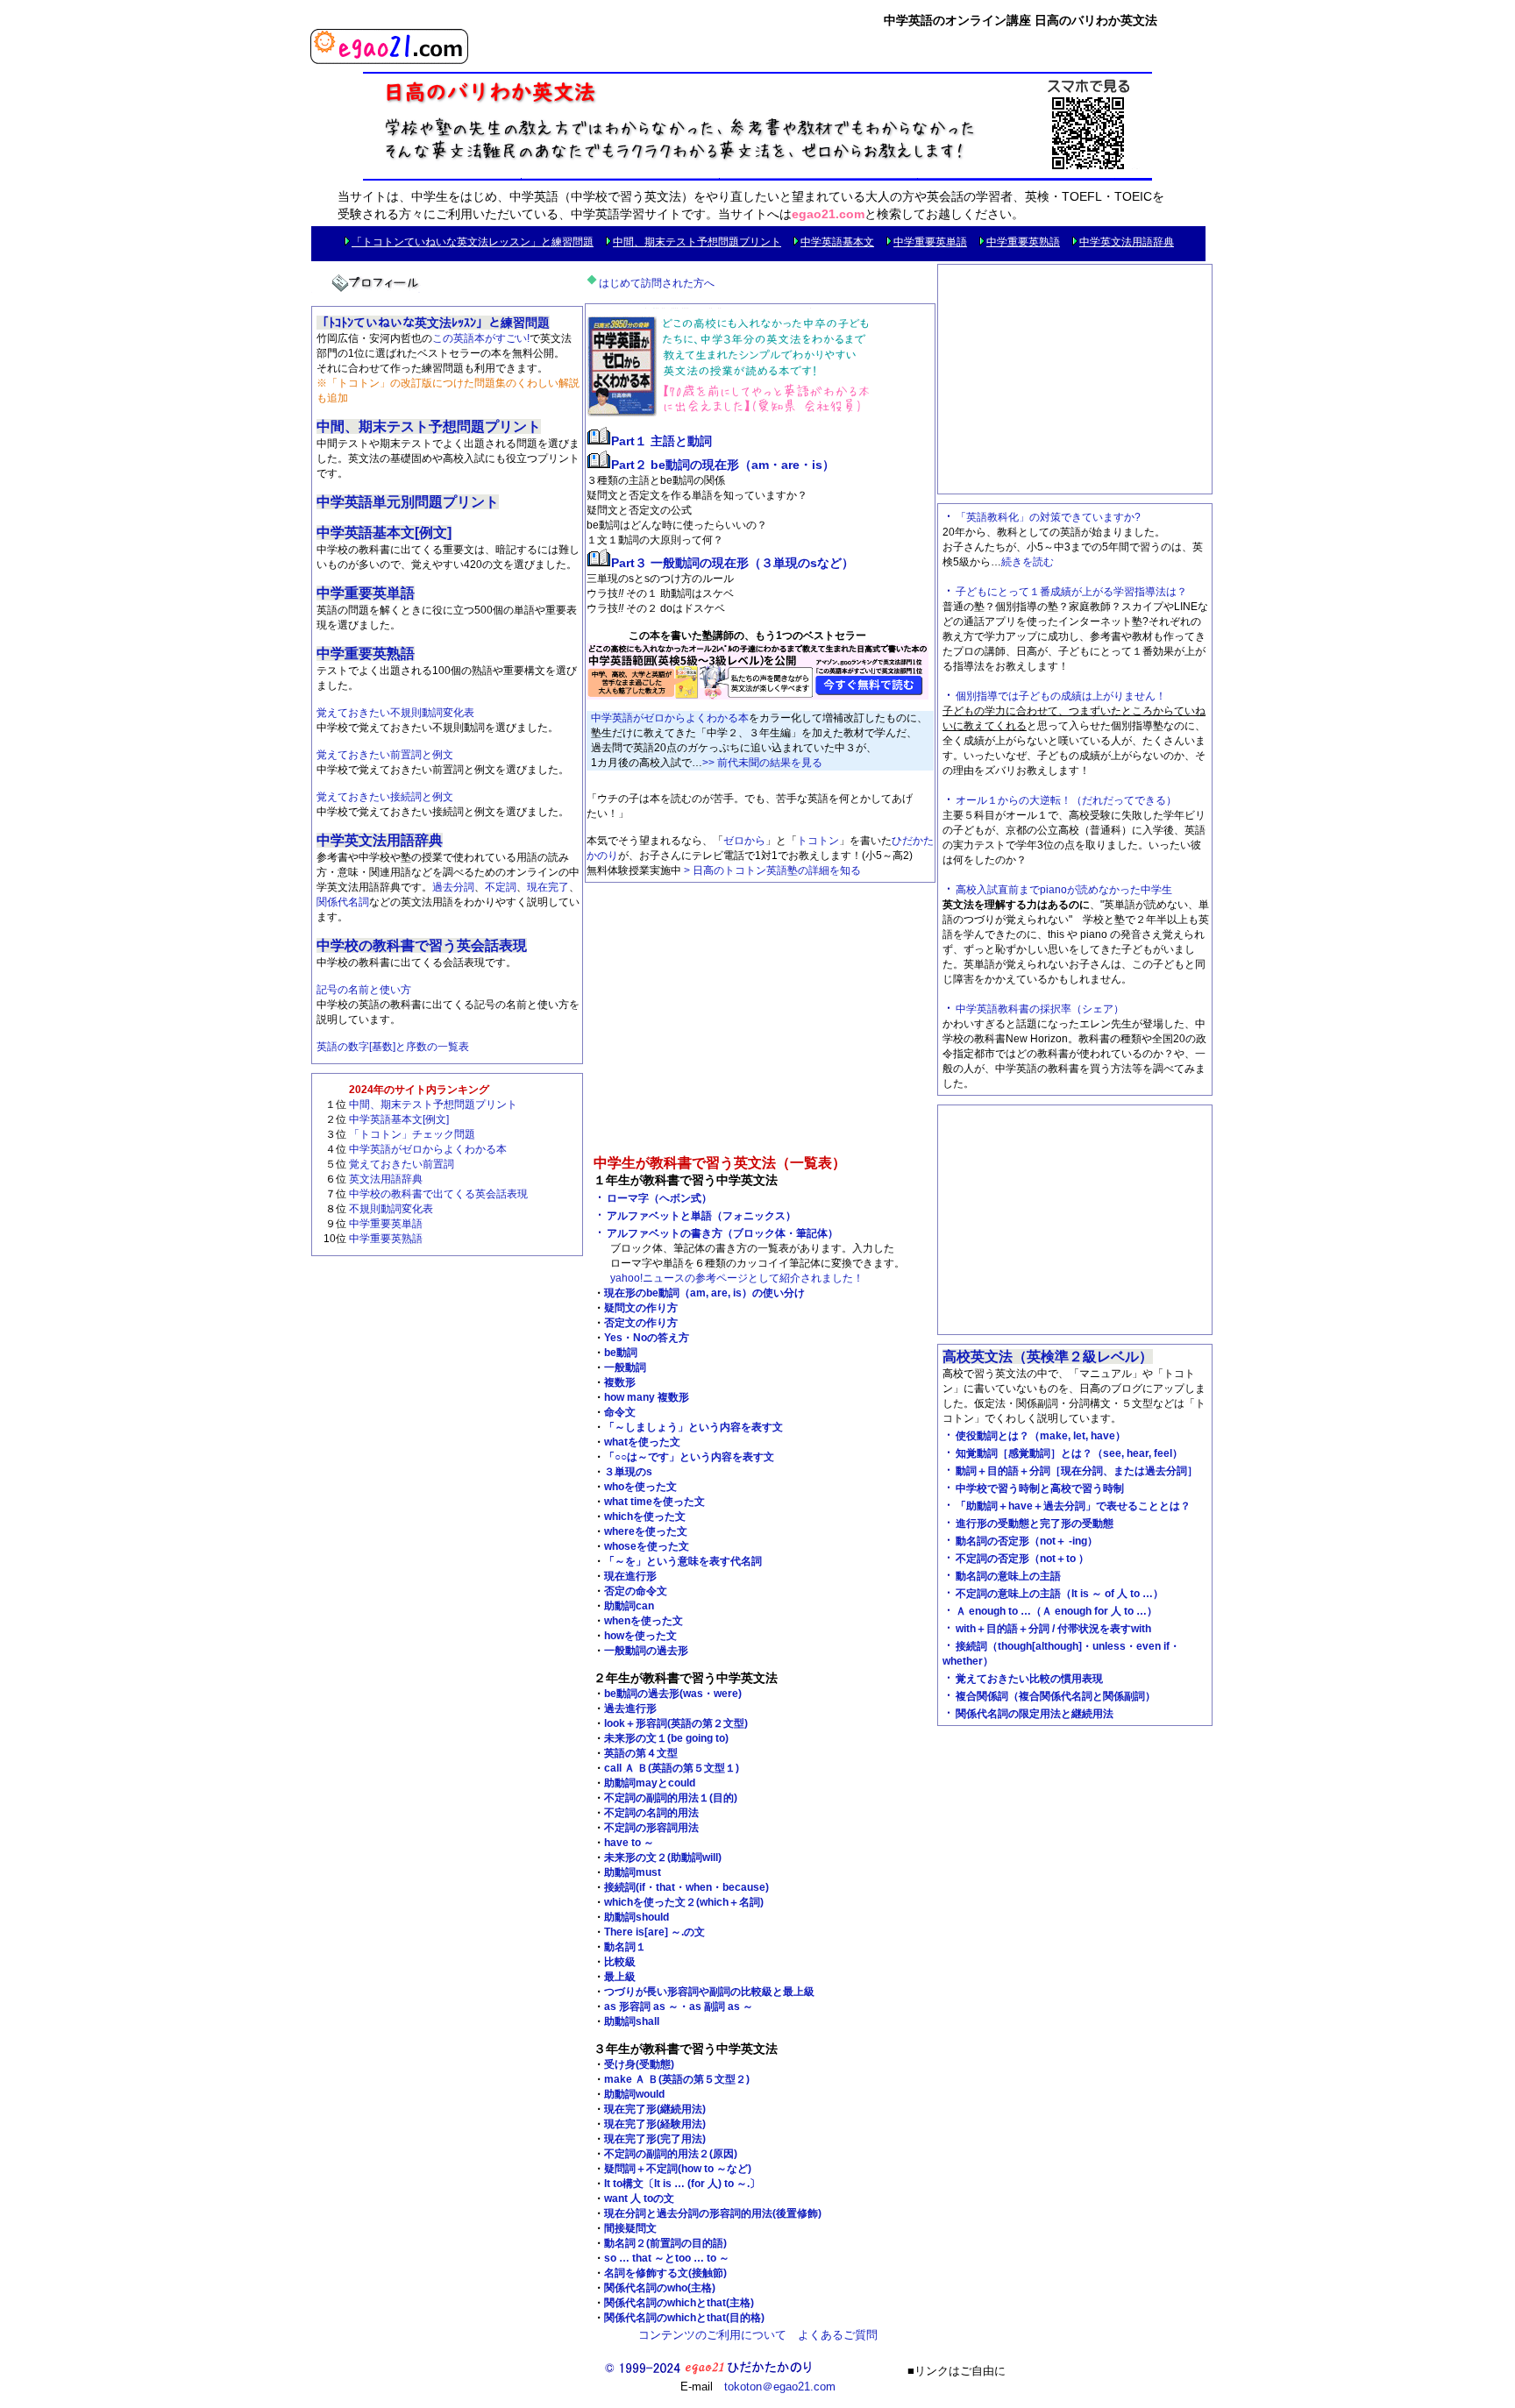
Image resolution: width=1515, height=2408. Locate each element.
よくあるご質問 (838, 2335)
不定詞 (501, 887)
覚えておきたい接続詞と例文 (385, 797)
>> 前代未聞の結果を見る (762, 763)
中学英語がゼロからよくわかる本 (428, 1149)
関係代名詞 (343, 902)
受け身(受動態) (639, 2064)
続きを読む (1028, 562)
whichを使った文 (645, 1517)
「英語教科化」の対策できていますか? (1048, 517)
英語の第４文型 (641, 1753)
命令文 (620, 1412)
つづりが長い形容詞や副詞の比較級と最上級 (709, 1992)
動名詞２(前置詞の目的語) (665, 2243)
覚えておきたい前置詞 (402, 1164)
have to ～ (629, 1843)
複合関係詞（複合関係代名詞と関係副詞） (1056, 1696)
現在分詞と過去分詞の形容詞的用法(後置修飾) (713, 2213)
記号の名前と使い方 (364, 990)
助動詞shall (632, 2021)
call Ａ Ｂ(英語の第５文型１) (672, 1768)
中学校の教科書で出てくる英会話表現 (438, 1194)
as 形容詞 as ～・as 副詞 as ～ (679, 2007)
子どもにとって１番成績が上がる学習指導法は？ (1071, 592)
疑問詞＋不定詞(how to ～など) (678, 2169)
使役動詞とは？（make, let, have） (1041, 1436)
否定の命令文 (636, 1591)
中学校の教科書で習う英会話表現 (422, 945)
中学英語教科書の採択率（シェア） (1040, 1009)
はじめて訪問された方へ (657, 283)
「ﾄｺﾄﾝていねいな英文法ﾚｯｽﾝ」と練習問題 (433, 323)
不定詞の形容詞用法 (651, 1828)
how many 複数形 (647, 1397)
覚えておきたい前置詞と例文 (385, 755)
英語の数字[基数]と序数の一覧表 (393, 1047)
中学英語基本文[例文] (384, 533)
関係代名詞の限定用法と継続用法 (1035, 1714)
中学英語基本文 (837, 242)
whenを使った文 (644, 1621)
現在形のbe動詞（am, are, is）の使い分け (704, 1293)
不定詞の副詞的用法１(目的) (671, 1798)
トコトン (818, 841)
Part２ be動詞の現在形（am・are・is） (723, 465)
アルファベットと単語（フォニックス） (701, 1216)
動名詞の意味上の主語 (1008, 1576)
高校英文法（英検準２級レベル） (1048, 1357)
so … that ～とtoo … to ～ (667, 2258)
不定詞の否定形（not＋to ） (1022, 1559)
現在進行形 (630, 1576)
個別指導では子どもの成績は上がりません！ (1061, 696)
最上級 (620, 1977)
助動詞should (637, 1917)
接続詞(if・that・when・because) (686, 1887)
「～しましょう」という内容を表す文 (693, 1427)
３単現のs (628, 1472)
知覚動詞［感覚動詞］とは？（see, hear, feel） (1069, 1453)
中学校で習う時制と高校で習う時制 (1040, 1488)
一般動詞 (625, 1367)
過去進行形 (630, 1708)
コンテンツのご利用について (712, 2335)
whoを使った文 (640, 1487)
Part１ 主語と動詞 (661, 441)
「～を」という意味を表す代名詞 (683, 1561)
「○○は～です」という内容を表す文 (689, 1457)
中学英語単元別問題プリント (408, 502)
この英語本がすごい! (481, 338)
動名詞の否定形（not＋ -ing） (1027, 1541)
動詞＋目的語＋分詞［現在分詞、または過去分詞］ (1077, 1471)
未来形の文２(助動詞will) (663, 1857)
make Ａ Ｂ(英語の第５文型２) (677, 2079)
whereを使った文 (646, 1531)
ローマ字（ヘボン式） (659, 1198)
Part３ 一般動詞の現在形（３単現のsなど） (733, 563)
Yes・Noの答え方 (647, 1338)
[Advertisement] (760, 1023)
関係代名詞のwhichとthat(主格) (679, 2303)
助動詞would (634, 2094)
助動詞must (633, 1872)
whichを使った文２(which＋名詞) (684, 1902)
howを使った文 (640, 1636)
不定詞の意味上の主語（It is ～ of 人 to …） (1060, 1594)
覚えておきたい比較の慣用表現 (1029, 1679)
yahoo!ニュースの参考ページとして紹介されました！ (737, 1278)
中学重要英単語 (930, 242)
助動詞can (629, 1606)
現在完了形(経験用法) (655, 2124)
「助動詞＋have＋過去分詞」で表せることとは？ (1073, 1506)
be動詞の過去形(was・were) (673, 1694)
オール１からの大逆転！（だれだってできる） (1066, 800)
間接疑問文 (630, 2228)
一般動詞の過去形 (646, 1651)
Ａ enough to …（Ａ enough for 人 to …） (1056, 1611)
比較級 (620, 1962)
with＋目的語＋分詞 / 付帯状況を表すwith (1053, 1629)
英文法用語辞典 (386, 1179)
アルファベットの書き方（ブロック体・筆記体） (722, 1233)
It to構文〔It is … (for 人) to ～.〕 (682, 2184)
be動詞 (621, 1353)
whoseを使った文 (647, 1546)
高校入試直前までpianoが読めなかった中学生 (1064, 890)
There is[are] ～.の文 (654, 1932)
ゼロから (744, 841)
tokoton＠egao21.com (780, 2387)
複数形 (620, 1382)
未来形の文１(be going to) (666, 1738)
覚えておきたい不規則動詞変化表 (395, 713)
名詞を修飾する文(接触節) (665, 2273)
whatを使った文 (642, 1442)
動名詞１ (625, 1947)
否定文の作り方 (641, 1323)
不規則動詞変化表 (391, 1209)
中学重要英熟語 (1023, 242)
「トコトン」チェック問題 (412, 1134)
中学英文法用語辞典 (1127, 242)
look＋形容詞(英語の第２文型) (676, 1723)
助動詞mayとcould (650, 1783)
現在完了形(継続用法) (655, 2109)
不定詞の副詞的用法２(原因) (671, 2154)
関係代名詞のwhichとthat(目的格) (684, 2318)
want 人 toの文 (639, 2198)
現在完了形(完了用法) (655, 2139)
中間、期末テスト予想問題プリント (697, 242)
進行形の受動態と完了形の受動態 (1035, 1524)
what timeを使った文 (654, 1502)
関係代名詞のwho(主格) (660, 2288)
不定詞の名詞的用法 (651, 1813)
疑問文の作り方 (641, 1308)
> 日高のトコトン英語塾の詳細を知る (772, 870)
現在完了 (548, 887)
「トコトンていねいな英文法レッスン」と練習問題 (473, 242)
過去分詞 (453, 887)
